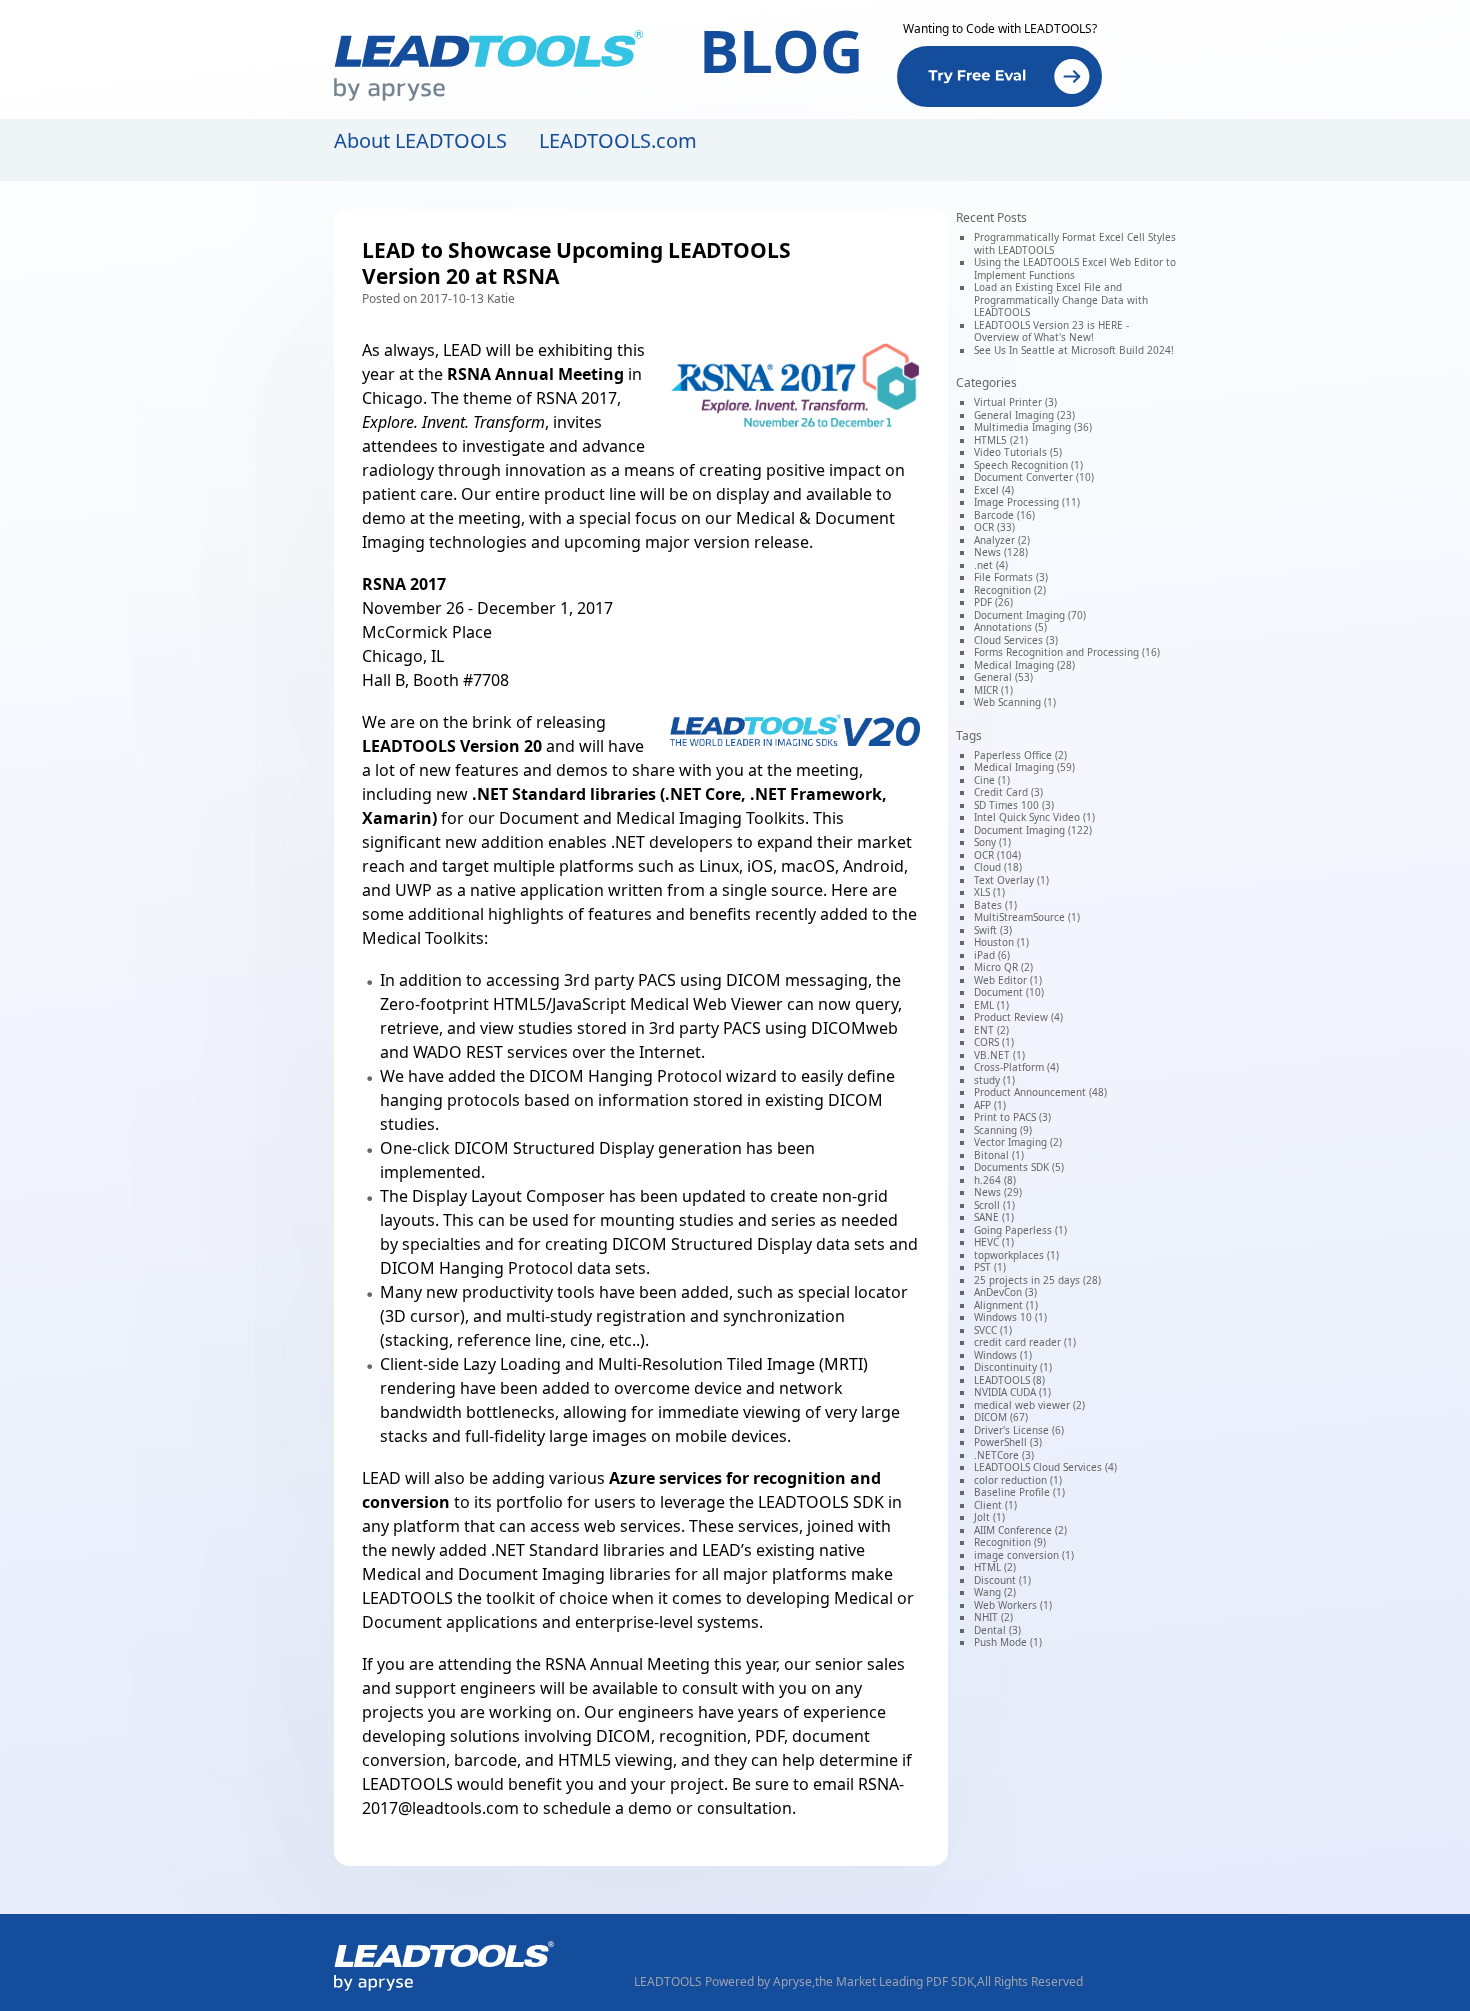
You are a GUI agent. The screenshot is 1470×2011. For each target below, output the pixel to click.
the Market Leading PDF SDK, (896, 1981)
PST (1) (990, 1267)
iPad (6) (992, 955)
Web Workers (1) (1013, 1605)
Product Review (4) (1018, 1017)
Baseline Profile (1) (1019, 1492)
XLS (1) (989, 892)
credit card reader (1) (1025, 1342)
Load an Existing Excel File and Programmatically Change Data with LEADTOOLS (1061, 299)
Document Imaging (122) (1033, 830)
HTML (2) (995, 1567)
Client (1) (995, 1505)
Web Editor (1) (1008, 980)
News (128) (1001, 552)
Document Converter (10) (1034, 477)
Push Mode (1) (1008, 1642)
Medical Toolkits (423, 938)
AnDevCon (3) (1005, 1292)
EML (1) (991, 1005)
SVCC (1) (993, 1330)
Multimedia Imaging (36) (1033, 427)
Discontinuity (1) (1013, 1367)
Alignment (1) (1006, 1305)
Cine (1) (992, 780)
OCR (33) (994, 527)
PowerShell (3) (1008, 1442)
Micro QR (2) (1003, 967)
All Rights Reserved (1030, 1981)
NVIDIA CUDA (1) (1012, 1392)
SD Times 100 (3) (1014, 805)
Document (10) (1009, 992)
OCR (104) (997, 855)
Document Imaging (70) (1030, 615)
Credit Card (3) (1008, 792)
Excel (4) (994, 490)
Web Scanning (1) (1015, 702)
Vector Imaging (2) (1018, 1142)
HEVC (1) (994, 1242)
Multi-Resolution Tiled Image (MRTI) (733, 1364)
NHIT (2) (993, 1617)
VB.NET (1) (999, 1055)
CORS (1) (994, 1042)
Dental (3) (997, 1630)
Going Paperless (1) (1020, 1230)
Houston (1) (1001, 942)
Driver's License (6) (1019, 1430)
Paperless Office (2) (1020, 755)
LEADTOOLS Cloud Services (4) (1045, 1467)
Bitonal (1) (999, 1155)
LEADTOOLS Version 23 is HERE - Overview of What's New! (1051, 331)
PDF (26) (993, 602)
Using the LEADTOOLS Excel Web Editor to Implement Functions (1075, 268)
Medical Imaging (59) (1024, 767)
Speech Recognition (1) (1028, 465)
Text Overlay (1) (1011, 880)
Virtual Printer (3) (1015, 402)
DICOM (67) (1001, 1417)
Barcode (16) (1004, 515)
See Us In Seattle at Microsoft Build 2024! (1074, 350)
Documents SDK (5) (1019, 1167)
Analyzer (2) (1002, 540)
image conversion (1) (1024, 1555)
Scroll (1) (994, 1205)
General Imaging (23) (1024, 415)
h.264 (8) (995, 1180)
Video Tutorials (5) (1018, 452)
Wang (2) (995, 1592)
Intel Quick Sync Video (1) (1034, 817)
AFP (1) (990, 1105)
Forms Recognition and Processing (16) (1067, 652)
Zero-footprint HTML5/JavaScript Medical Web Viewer (581, 1004)
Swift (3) (993, 930)
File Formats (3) (1011, 577)
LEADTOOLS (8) (1009, 1380)
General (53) (1003, 677)
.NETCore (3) (1004, 1455)
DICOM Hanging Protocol (625, 1076)
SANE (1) (994, 1217)
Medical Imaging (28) (1024, 665)
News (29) (998, 1192)
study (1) (994, 1080)
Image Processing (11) (1027, 502)
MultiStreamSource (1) (1027, 917)
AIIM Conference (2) (1020, 1530)
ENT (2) (991, 1030)
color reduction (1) (1018, 1480)
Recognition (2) (1010, 590)
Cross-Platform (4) (1016, 1067)
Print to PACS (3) (1012, 1117)
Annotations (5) (1010, 627)
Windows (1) (1003, 1355)
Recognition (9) (1010, 1542)
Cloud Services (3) (1016, 640)
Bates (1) (995, 905)
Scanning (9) (1003, 1130)
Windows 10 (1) (1010, 1317)
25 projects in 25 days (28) (1037, 1280)
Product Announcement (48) (1040, 1092)
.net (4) (991, 565)
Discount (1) (1002, 1580)
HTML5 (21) (1001, 440)
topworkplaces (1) (1016, 1255)
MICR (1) (993, 690)
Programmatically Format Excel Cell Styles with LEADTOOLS (1075, 243)
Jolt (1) (989, 1517)
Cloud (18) (998, 867)
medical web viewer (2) (1029, 1405)
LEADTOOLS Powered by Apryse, (724, 1981)
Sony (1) (992, 842)
